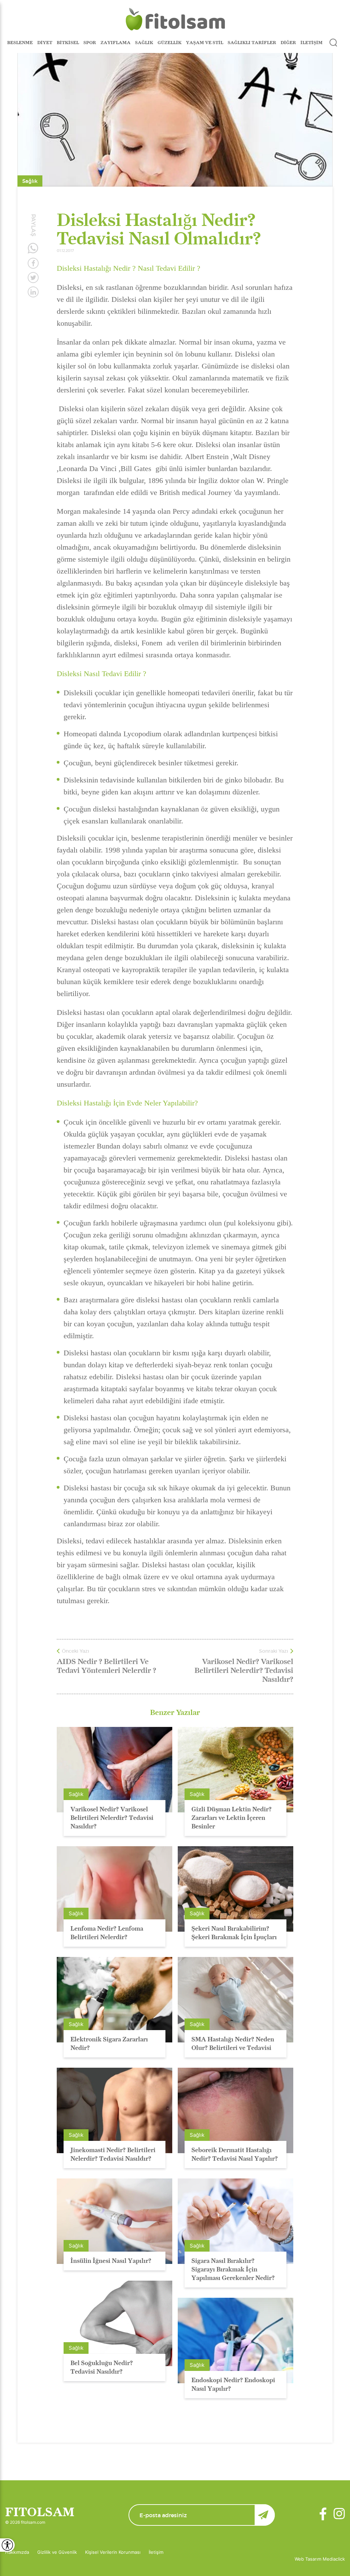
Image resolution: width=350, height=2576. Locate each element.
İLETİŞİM (312, 42)
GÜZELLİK (170, 42)
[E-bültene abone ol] (202, 2515)
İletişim (156, 2552)
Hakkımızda (17, 2552)
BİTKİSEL (68, 42)
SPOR (90, 42)
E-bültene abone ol (265, 2515)
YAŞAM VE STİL (205, 42)
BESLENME (20, 42)
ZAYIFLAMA (116, 42)
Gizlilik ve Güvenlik (57, 2552)
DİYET (45, 42)
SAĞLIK (144, 42)
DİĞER (288, 42)
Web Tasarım (309, 2559)
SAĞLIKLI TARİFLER (252, 42)
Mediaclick (334, 2559)
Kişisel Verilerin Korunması (113, 2552)
